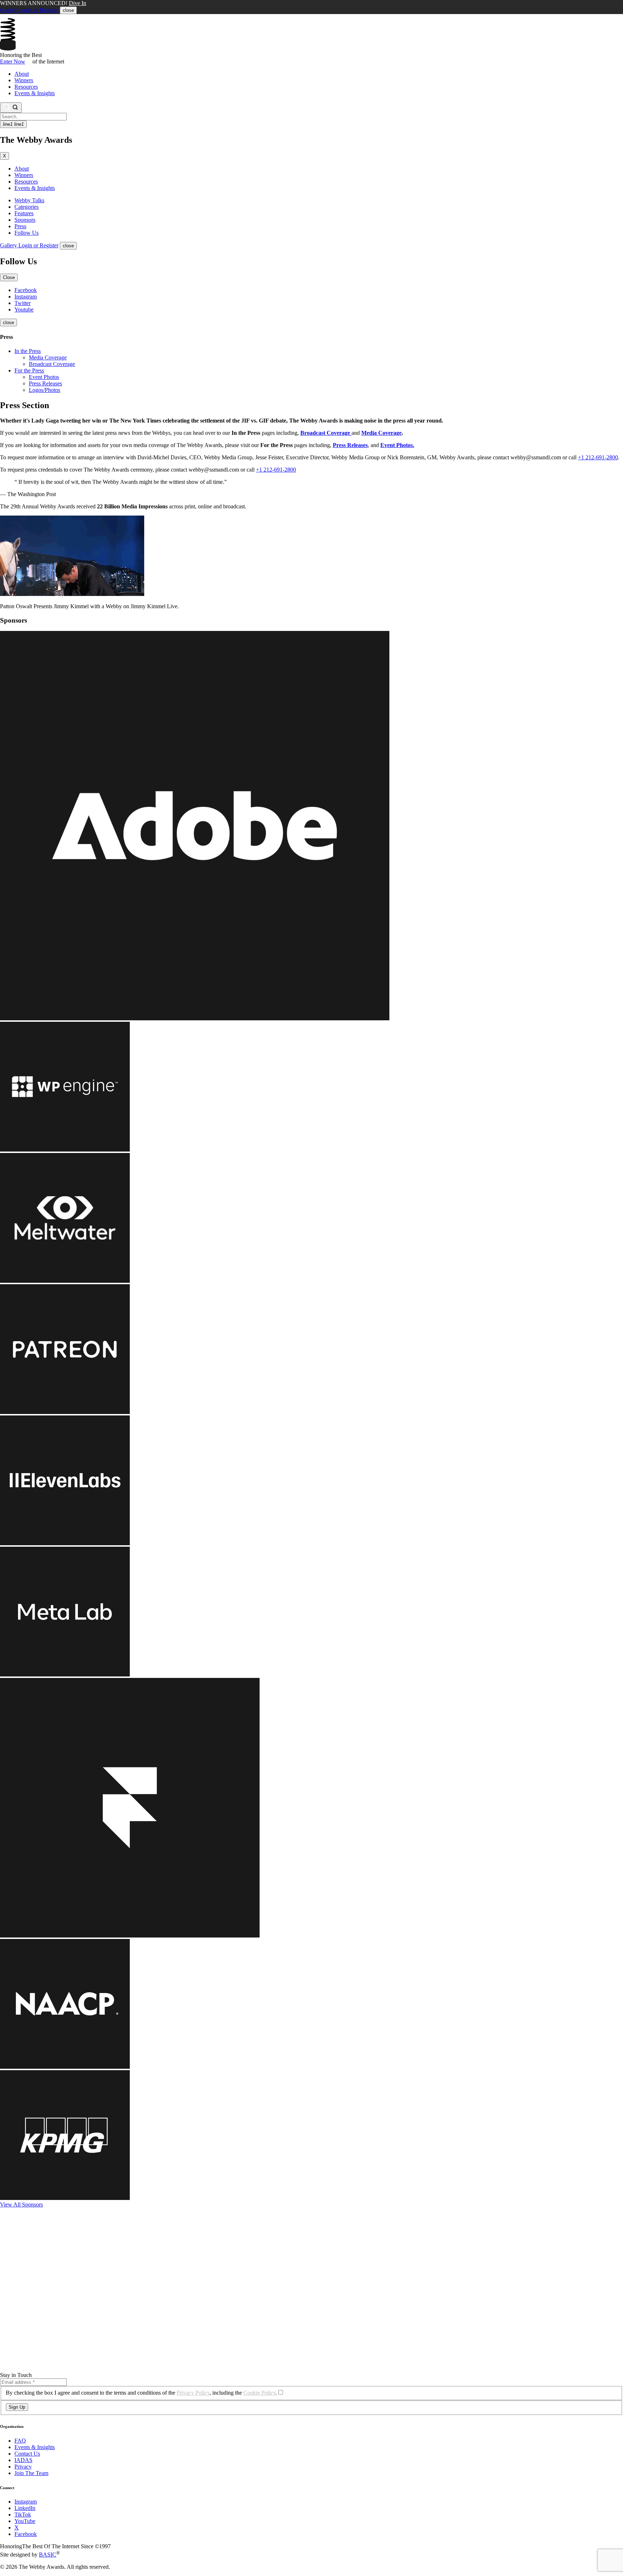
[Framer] (130, 1936)
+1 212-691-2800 (598, 457)
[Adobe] (195, 1018)
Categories (26, 207)
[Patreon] (65, 1412)
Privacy (23, 2467)
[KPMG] (65, 2198)
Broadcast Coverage (52, 364)
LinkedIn (25, 2508)
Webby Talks (29, 200)
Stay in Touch (16, 2375)
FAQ (20, 2441)
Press (20, 226)
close (68, 10)
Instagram (26, 297)
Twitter (23, 303)
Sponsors (25, 220)
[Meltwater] (65, 1281)
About (22, 74)
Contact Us (27, 2454)
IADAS (23, 2460)
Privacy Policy (193, 2393)
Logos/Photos (45, 390)
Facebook (26, 290)
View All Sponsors (21, 2204)
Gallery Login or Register (29, 10)
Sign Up (17, 2407)
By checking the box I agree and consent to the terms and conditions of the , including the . (141, 2393)
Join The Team (31, 2473)
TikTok (23, 2515)
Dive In (78, 3)
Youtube (24, 310)
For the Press (29, 370)
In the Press (28, 351)
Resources (26, 87)
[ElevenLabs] (65, 1543)
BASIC (48, 2555)
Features (24, 213)
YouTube (25, 2521)
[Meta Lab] (65, 1674)
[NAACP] (65, 2067)
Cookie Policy (259, 2393)
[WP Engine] (65, 1150)
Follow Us (26, 233)
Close (9, 277)
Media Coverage (48, 357)
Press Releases (45, 383)
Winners (24, 80)
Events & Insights (35, 93)
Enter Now (13, 61)
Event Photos (44, 377)
